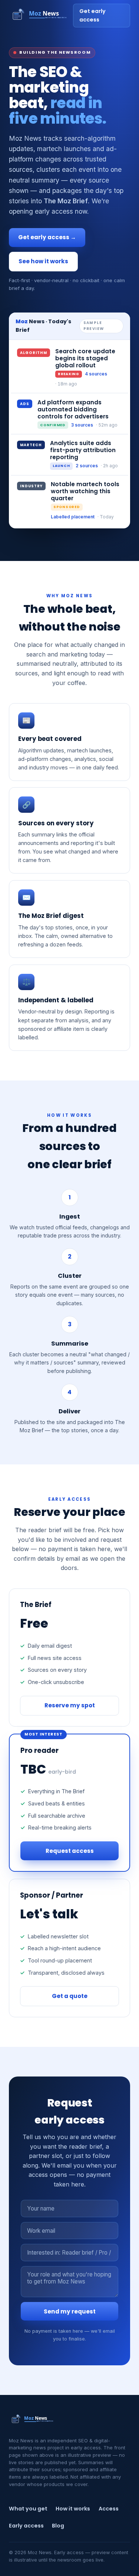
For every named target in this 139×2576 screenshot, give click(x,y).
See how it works (43, 261)
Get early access (92, 15)
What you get (28, 2509)
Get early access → (47, 237)
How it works (73, 2509)
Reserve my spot (70, 1705)
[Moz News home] (41, 16)
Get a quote (70, 1996)
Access (109, 2509)
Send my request (70, 2311)
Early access (26, 2526)
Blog (58, 2526)
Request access (70, 1851)
